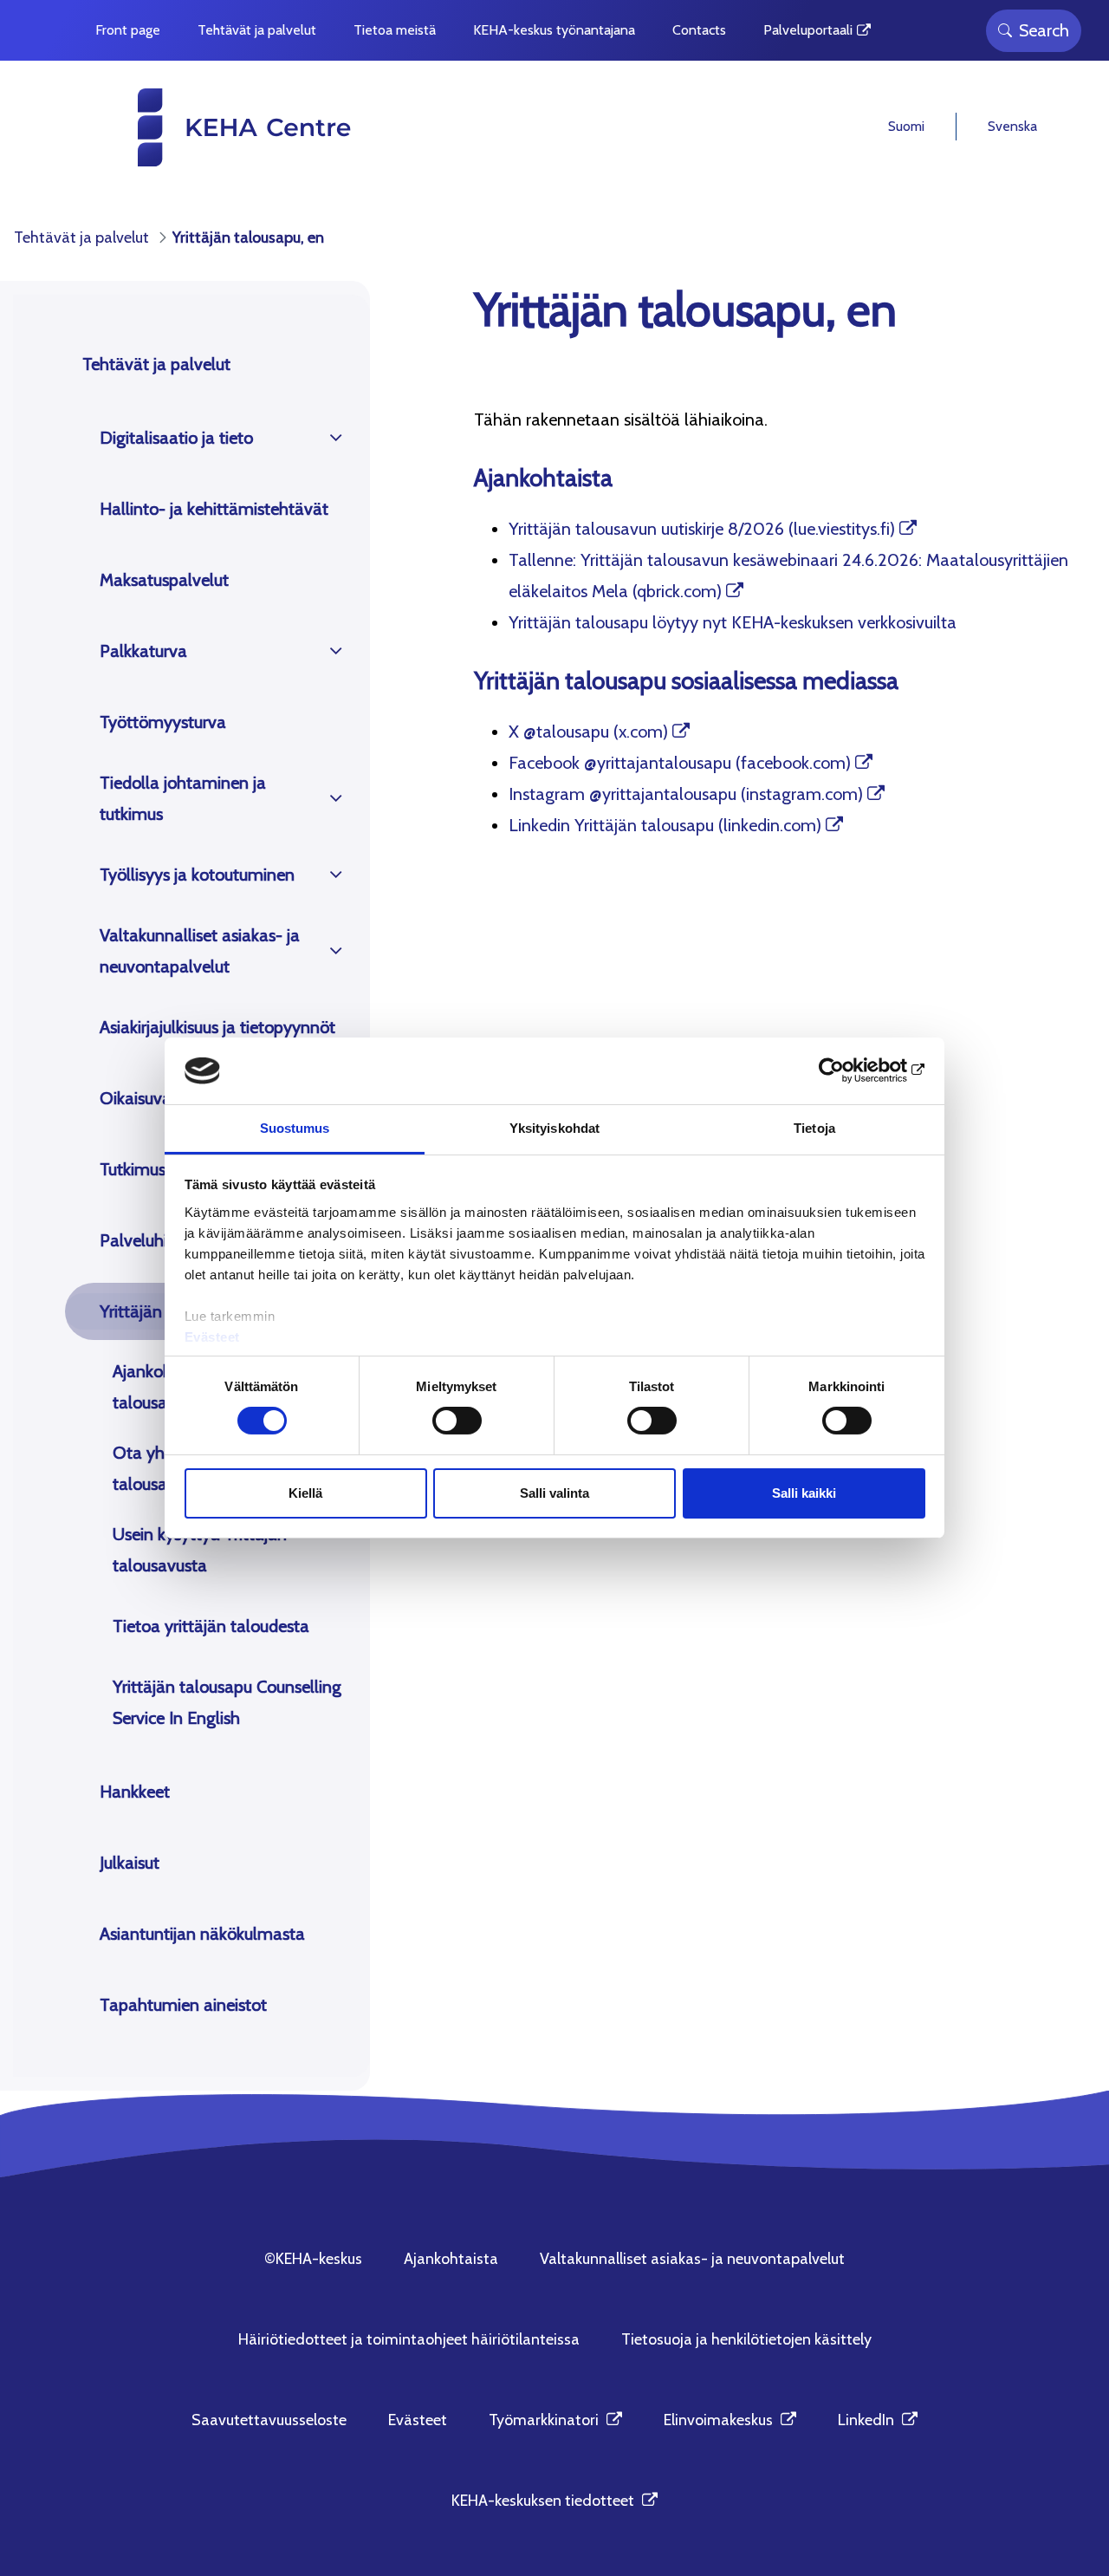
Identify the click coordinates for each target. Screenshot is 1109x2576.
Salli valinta (554, 1493)
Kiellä (305, 1493)
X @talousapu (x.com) (588, 732)
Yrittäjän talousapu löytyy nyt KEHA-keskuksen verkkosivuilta (733, 622)
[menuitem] (128, 30)
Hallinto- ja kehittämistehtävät (214, 509)
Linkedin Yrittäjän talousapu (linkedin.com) (665, 825)
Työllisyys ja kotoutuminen (197, 875)
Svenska (1012, 126)
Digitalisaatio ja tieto (176, 438)
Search (1044, 30)
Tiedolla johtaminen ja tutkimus (183, 798)
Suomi (906, 126)
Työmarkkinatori (555, 2420)
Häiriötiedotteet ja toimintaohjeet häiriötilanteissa (409, 2339)
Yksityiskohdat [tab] (554, 1128)
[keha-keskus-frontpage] (211, 127)
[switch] (457, 1421)
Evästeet (212, 1337)
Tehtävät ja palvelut (156, 364)
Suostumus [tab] (295, 1128)
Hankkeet (135, 1792)
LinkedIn (878, 2420)
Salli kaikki (804, 1493)
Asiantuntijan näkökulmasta (202, 1934)
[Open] (336, 438)
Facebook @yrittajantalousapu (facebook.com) (680, 763)
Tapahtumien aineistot (183, 2005)
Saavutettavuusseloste (269, 2420)
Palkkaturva (143, 651)
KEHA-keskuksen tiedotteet (554, 2501)
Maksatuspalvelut (164, 580)
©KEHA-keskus (313, 2259)
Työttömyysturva (163, 722)
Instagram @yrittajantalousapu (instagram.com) (686, 794)
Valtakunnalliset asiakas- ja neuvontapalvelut (200, 951)
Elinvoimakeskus (730, 2420)
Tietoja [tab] (814, 1128)
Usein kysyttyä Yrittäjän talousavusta (200, 1550)
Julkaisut (130, 1863)
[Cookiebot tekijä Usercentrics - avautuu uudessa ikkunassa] (850, 1070)
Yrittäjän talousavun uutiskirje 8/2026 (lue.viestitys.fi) (702, 529)
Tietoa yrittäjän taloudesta (211, 1626)
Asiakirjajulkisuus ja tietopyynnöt (217, 1027)
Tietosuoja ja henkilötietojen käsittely (746, 2339)
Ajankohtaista (451, 2259)
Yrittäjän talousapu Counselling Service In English (227, 1702)
